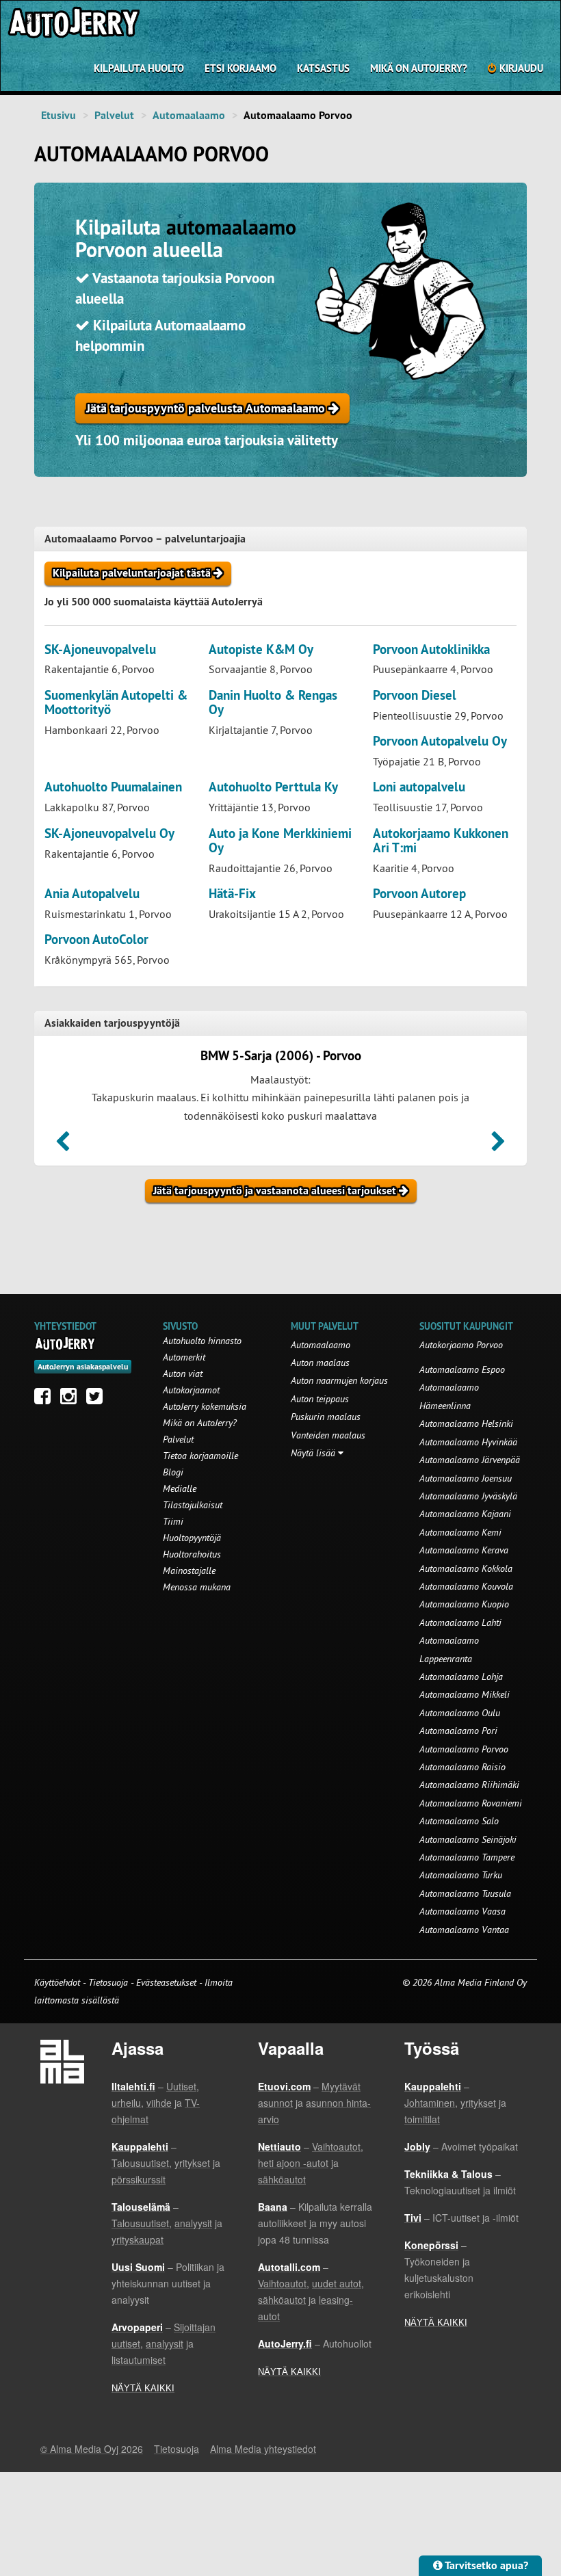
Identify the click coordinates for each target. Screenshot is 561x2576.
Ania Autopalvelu (92, 894)
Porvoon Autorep (419, 894)
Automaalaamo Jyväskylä (468, 1496)
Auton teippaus (320, 1399)
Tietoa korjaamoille (200, 1456)
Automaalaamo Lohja (461, 1677)
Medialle (180, 1488)
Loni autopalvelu (419, 787)
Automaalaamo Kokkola (466, 1568)
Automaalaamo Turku (461, 1875)
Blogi (173, 1472)
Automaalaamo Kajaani (465, 1514)
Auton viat (183, 1374)
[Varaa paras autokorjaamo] (65, 1343)
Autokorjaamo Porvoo (461, 1345)
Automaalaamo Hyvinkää (468, 1442)
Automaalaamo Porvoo (464, 1749)
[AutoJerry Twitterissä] (98, 1399)
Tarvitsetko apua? (485, 2565)
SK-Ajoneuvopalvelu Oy (109, 833)
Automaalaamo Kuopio (464, 1604)
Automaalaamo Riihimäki (469, 1785)
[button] (63, 1146)
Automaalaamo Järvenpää (470, 1460)
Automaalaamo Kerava (464, 1550)
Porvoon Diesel (415, 695)
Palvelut (114, 115)
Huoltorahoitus (192, 1554)
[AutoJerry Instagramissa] (72, 1399)
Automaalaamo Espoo (462, 1369)
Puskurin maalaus (326, 1417)
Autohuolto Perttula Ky (273, 787)
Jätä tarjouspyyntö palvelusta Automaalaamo (207, 408)
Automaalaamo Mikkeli (465, 1694)
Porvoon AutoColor (96, 939)
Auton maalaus (320, 1363)
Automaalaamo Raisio (462, 1767)
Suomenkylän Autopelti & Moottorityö (116, 702)
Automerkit (184, 1357)
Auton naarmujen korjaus (339, 1380)
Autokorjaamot (191, 1390)
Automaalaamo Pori (458, 1731)
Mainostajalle (189, 1570)
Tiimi (173, 1521)
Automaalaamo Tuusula (465, 1893)
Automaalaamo (189, 115)
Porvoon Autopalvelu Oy (440, 741)
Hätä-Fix (232, 894)
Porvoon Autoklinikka (431, 649)
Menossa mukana (197, 1587)
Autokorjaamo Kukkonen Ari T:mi (441, 841)
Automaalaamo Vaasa (462, 1911)
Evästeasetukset (166, 1982)
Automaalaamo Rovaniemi (471, 1803)
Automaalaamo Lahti (460, 1622)
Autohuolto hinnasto (202, 1341)
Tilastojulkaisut (193, 1505)
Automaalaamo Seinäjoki (468, 1839)
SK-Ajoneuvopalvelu (100, 649)
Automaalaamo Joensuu (466, 1478)
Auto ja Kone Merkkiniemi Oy (280, 841)
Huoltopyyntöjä (192, 1538)
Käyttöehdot (58, 1982)
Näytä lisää (314, 1453)
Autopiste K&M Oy (261, 649)
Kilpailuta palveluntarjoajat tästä (133, 573)
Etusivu (58, 115)
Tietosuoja (108, 1982)
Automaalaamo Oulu (460, 1713)
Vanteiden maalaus (328, 1435)
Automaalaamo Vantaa (464, 1930)
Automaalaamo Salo (459, 1821)
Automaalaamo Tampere (467, 1857)
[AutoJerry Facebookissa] (46, 1399)
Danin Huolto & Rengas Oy (273, 702)
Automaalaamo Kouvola (466, 1586)
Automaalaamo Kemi (460, 1532)
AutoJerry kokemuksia (205, 1406)
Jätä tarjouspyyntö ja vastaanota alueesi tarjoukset (276, 1191)
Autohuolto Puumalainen (113, 787)
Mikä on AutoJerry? (419, 68)
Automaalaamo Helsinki (466, 1423)
